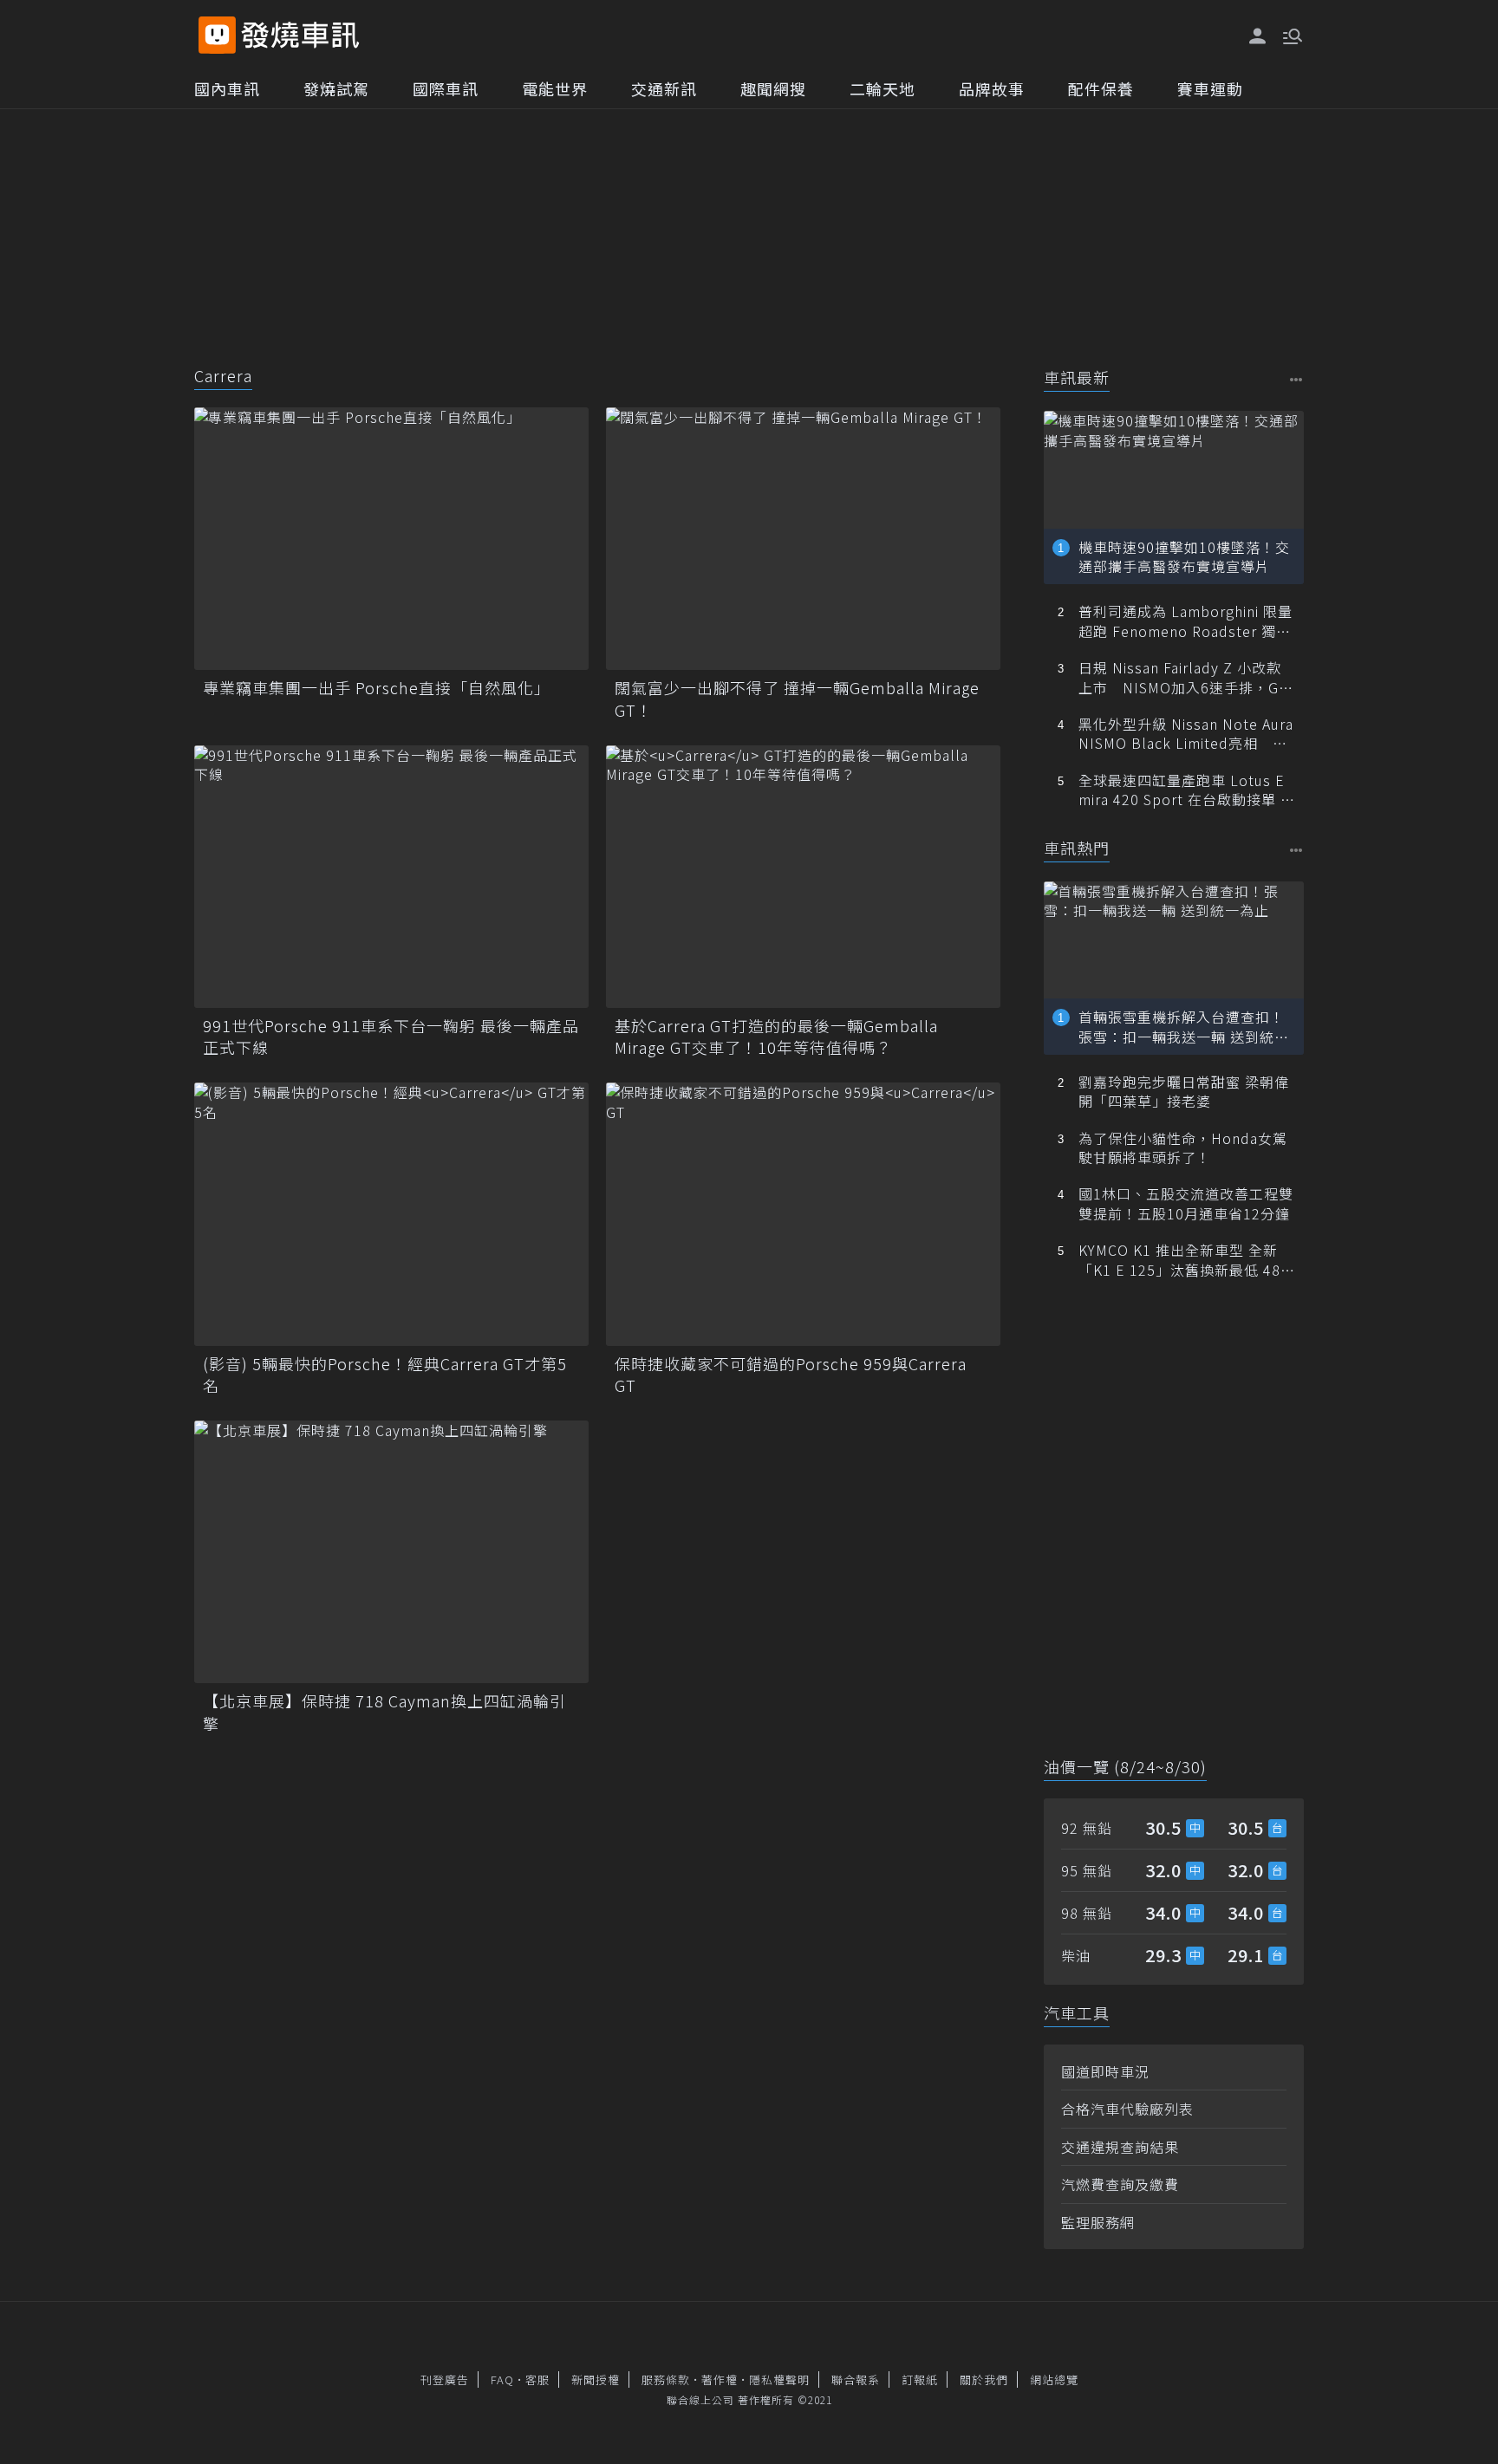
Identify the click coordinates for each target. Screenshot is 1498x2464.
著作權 (720, 2379)
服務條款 (666, 2379)
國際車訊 (446, 88)
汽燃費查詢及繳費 (1120, 2184)
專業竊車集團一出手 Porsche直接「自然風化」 (377, 688)
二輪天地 (883, 88)
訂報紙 (920, 2379)
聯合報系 (856, 2379)
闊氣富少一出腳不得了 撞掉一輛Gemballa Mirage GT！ (797, 699)
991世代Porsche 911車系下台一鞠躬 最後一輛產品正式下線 (391, 1037)
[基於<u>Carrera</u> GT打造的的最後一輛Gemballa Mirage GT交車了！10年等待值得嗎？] (803, 877)
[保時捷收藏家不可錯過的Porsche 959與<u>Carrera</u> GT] (803, 1214)
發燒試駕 (336, 88)
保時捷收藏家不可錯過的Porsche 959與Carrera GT (791, 1375)
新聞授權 (596, 2379)
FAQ (502, 2379)
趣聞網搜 (773, 88)
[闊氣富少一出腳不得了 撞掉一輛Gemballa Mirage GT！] (803, 539)
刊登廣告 (445, 2379)
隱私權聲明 (779, 2379)
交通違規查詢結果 (1120, 2147)
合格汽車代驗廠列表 (1127, 2109)
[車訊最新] (1296, 379)
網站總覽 (1054, 2379)
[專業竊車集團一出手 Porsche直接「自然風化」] (391, 539)
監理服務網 (1098, 2222)
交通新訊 (664, 88)
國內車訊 (227, 88)
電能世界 (555, 88)
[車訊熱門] (1296, 850)
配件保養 (1101, 88)
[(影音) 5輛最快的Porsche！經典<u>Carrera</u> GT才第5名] (391, 1214)
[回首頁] (300, 35)
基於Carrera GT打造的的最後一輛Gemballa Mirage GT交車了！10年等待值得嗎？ (776, 1037)
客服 (537, 2379)
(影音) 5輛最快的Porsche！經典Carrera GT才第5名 (385, 1375)
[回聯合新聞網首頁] (217, 35)
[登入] (1258, 36)
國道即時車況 (1105, 2071)
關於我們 (984, 2379)
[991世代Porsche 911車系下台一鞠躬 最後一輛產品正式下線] (391, 877)
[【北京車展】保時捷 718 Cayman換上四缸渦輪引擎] (391, 1552)
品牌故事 (992, 88)
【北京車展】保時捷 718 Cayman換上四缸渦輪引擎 (384, 1712)
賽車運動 (1210, 88)
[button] (1291, 35)
